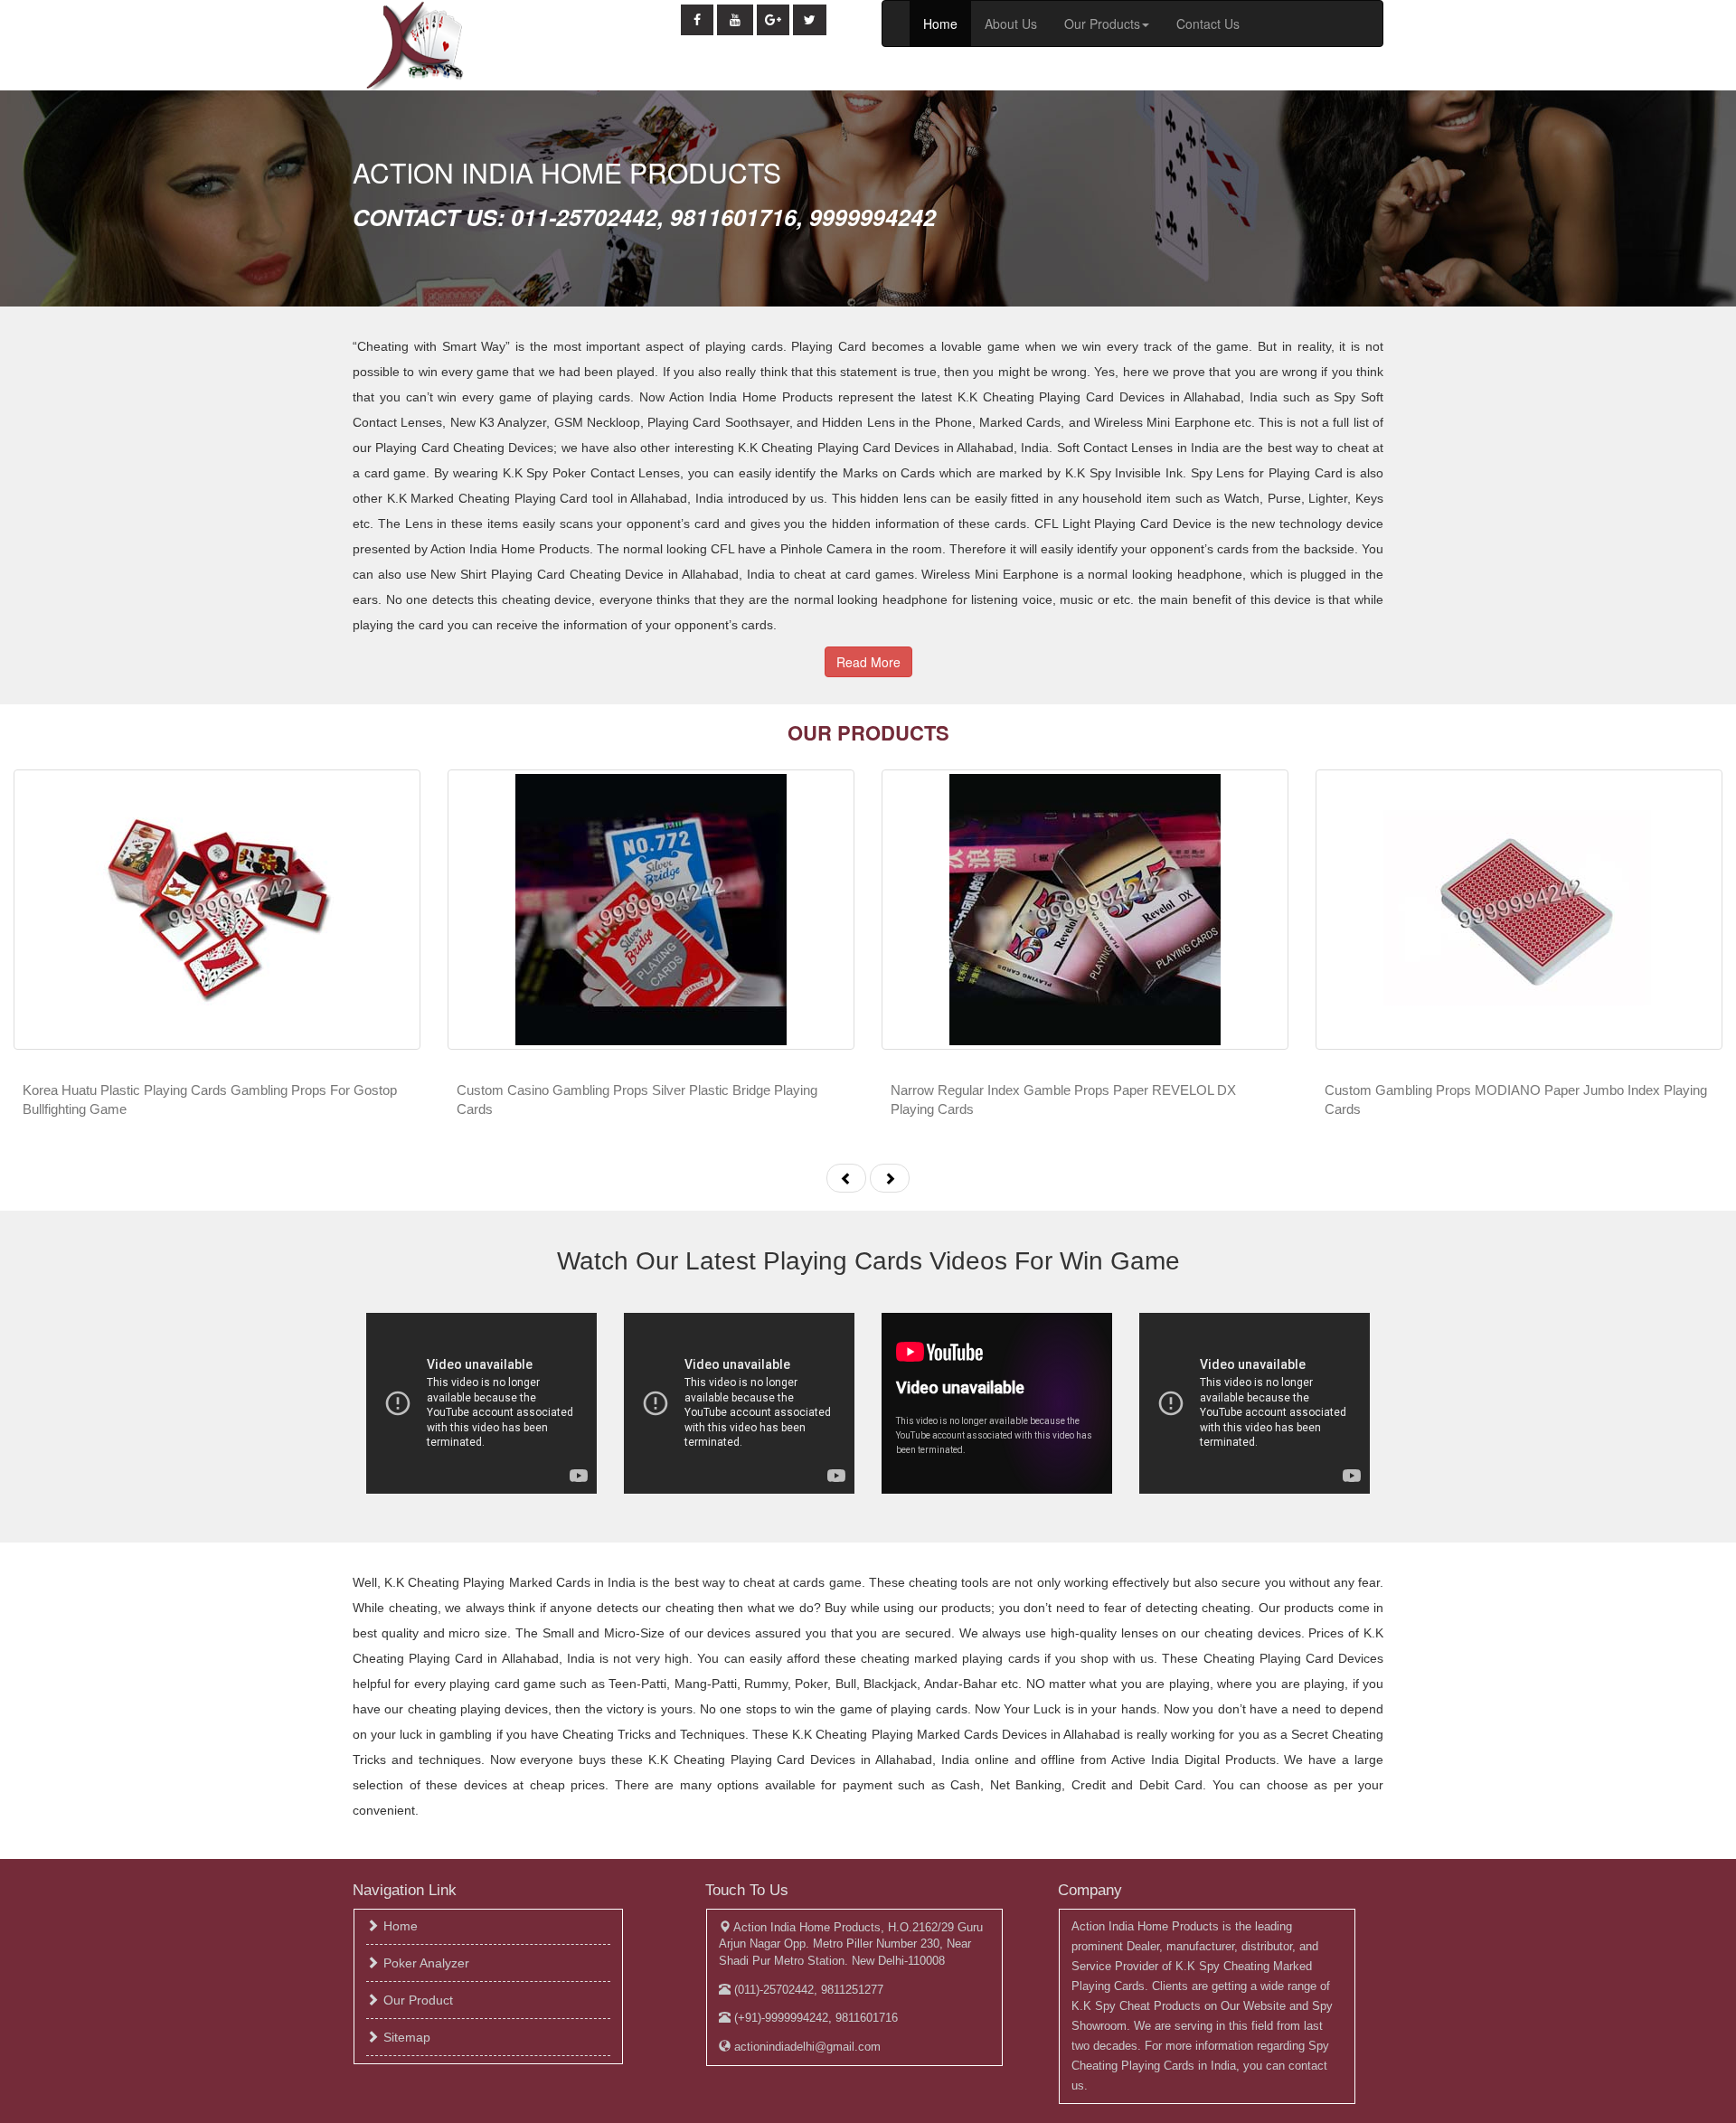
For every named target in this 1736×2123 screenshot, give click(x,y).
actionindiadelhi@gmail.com (806, 2047)
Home (940, 24)
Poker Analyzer (426, 1963)
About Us (1011, 24)
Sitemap (407, 2037)
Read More (868, 662)
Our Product (418, 2000)
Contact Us (1208, 24)
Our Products (1102, 24)
